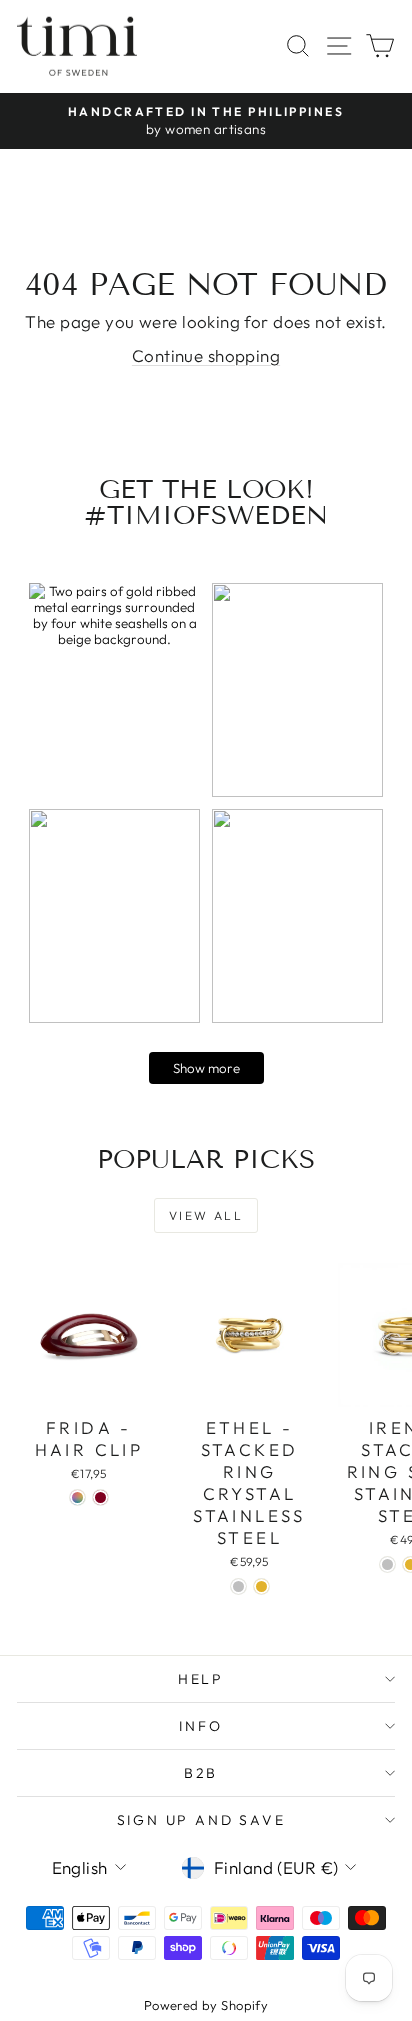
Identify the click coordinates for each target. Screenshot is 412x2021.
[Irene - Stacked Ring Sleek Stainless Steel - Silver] (387, 1564)
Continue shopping (206, 355)
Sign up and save (201, 1820)
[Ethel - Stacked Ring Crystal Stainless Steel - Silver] (238, 1586)
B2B (201, 1773)
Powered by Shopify (206, 2005)
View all (206, 1215)
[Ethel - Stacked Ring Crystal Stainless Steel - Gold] (261, 1586)
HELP (201, 1679)
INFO (200, 1726)
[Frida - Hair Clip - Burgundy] (100, 1497)
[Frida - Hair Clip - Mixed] (77, 1497)
